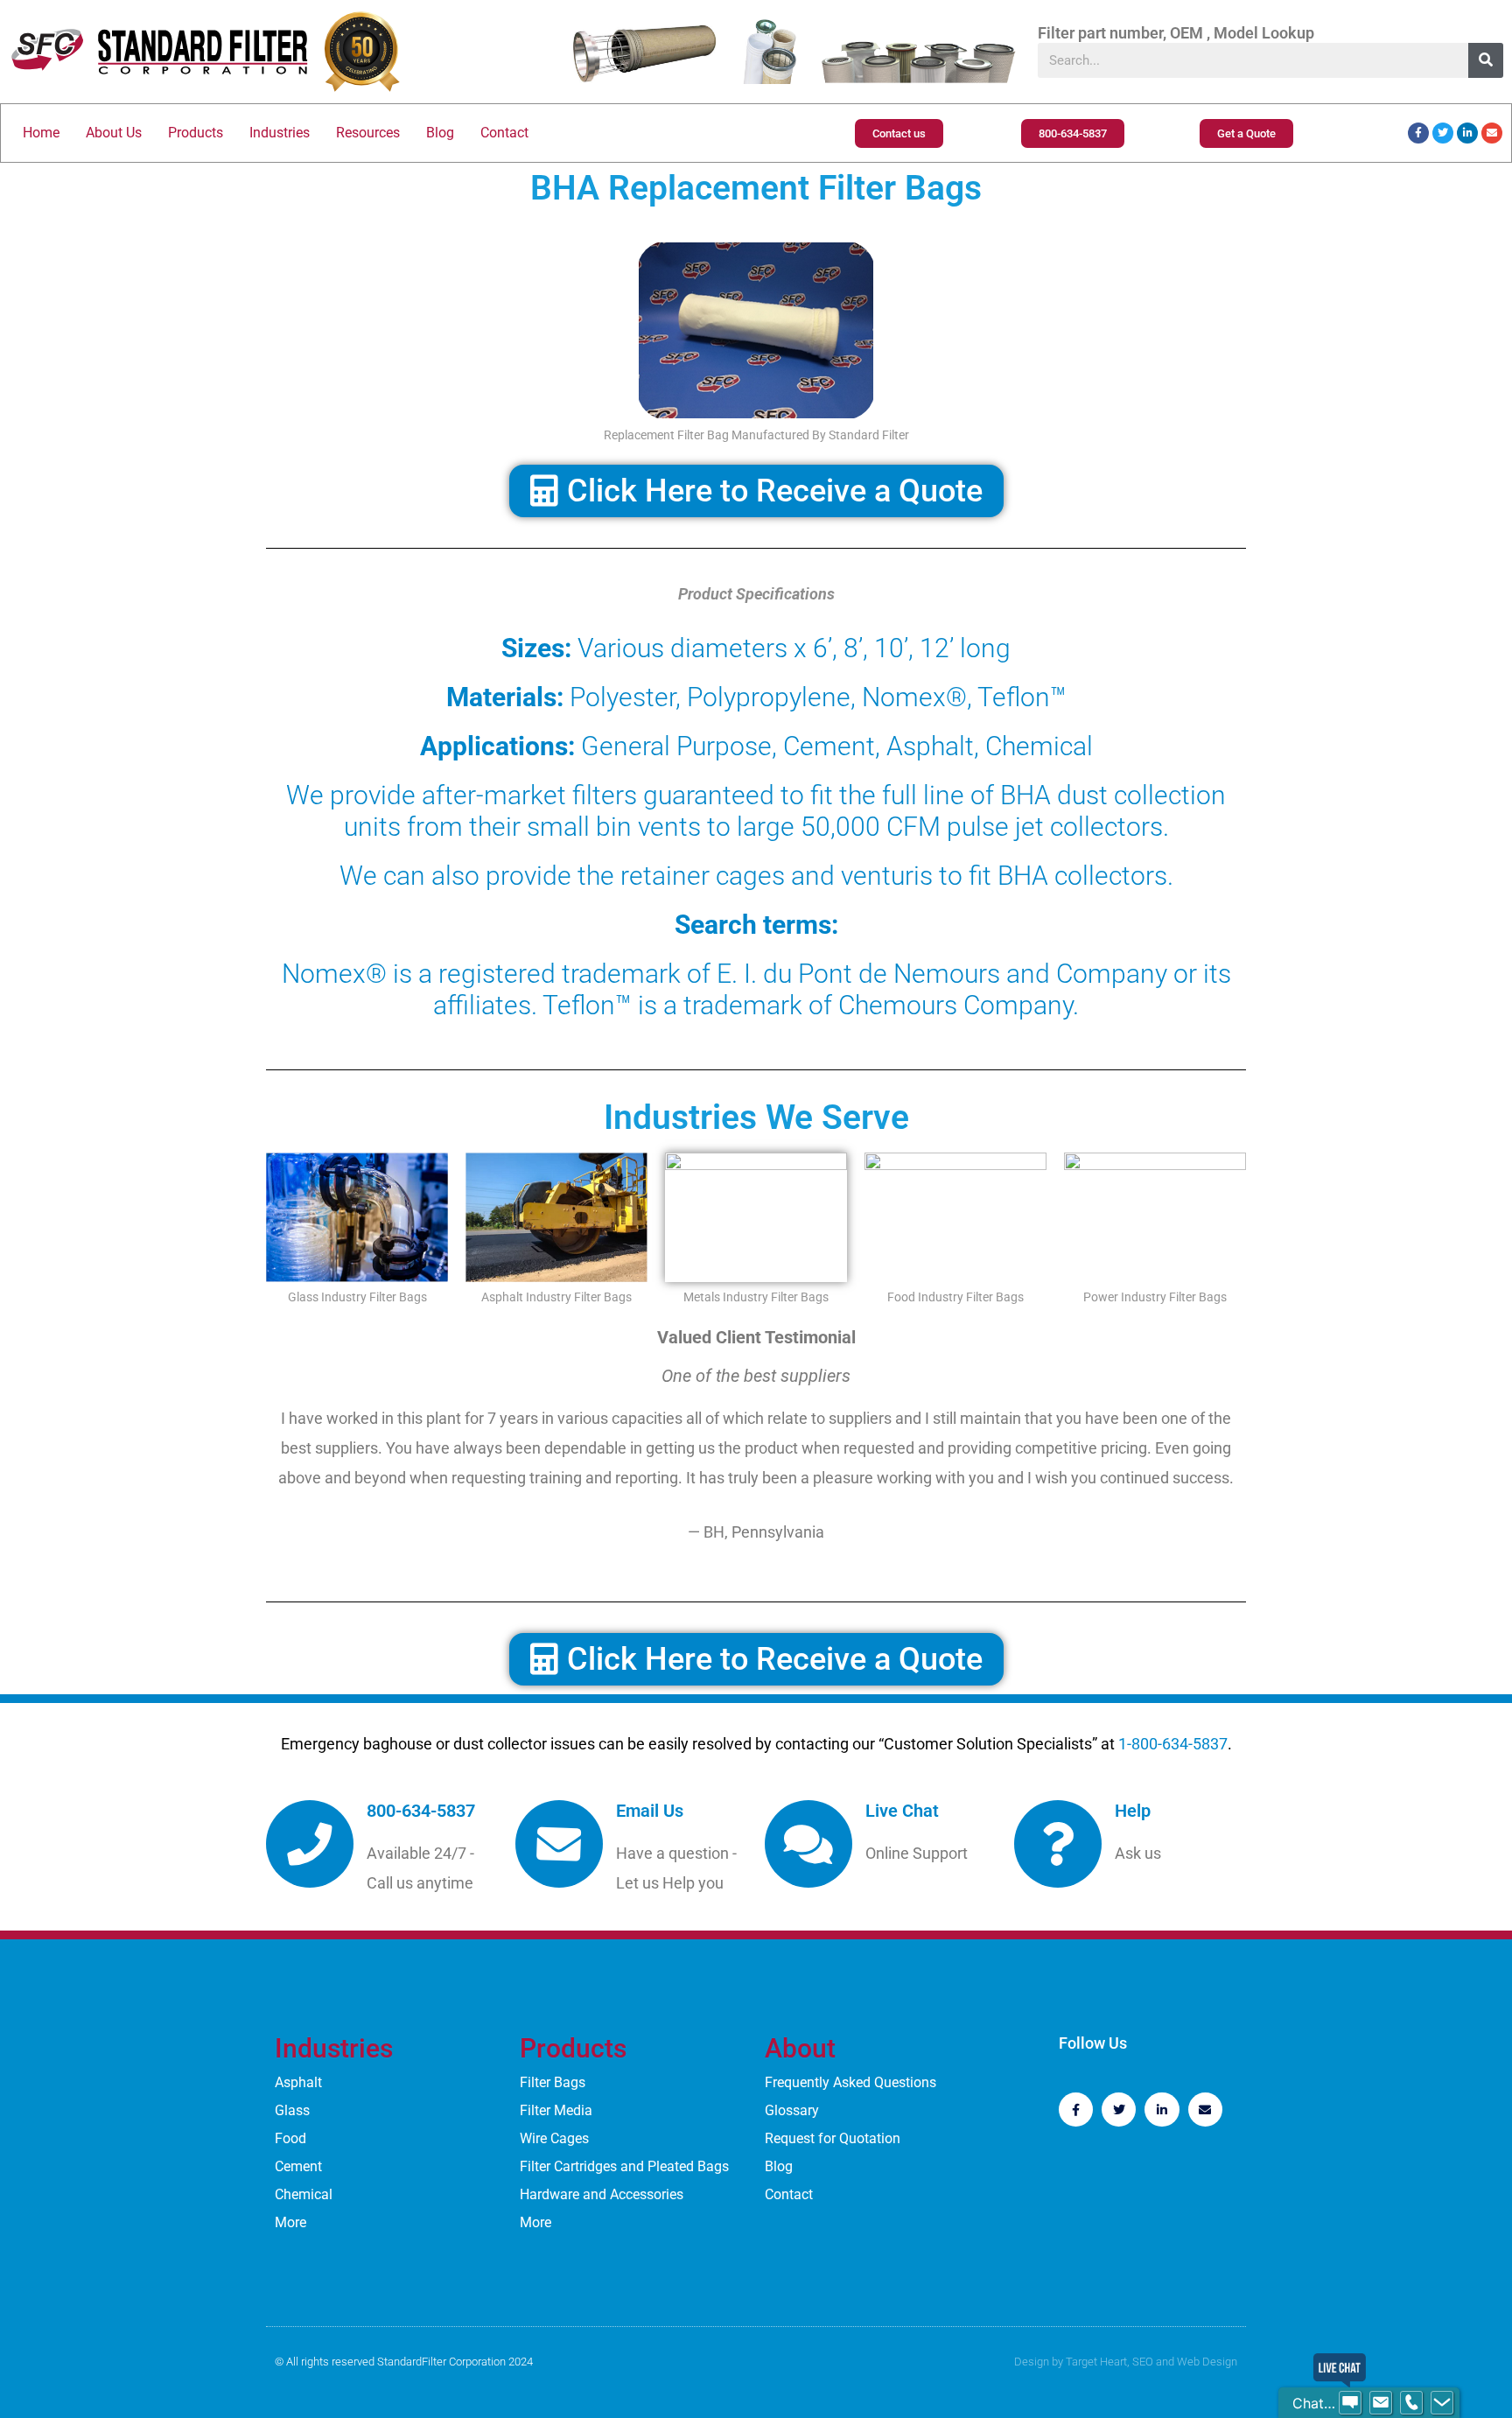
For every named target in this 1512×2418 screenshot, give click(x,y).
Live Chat (902, 1811)
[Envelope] (1492, 133)
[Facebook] (1418, 133)
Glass (292, 2110)
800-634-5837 (421, 1811)
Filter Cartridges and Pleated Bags (624, 2166)
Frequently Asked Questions (850, 2082)
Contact (504, 133)
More (290, 2222)
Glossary (792, 2110)
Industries (280, 133)
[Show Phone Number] (1411, 2403)
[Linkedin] (1467, 133)
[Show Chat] (1350, 2403)
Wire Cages (554, 2138)
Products (196, 133)
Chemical (304, 2194)
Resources (368, 133)
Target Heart (1096, 2362)
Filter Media (556, 2110)
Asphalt (298, 2082)
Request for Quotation (833, 2138)
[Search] (1486, 60)
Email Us (650, 1811)
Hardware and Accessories (602, 2194)
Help (1133, 1811)
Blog (440, 133)
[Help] (1058, 1844)
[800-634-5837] (310, 1844)
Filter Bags (553, 2082)
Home (41, 133)
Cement (298, 2166)
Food (290, 2138)
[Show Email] (1381, 2403)
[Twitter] (1443, 133)
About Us (114, 133)
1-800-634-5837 (1173, 1744)
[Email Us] (559, 1844)
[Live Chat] (808, 1844)
